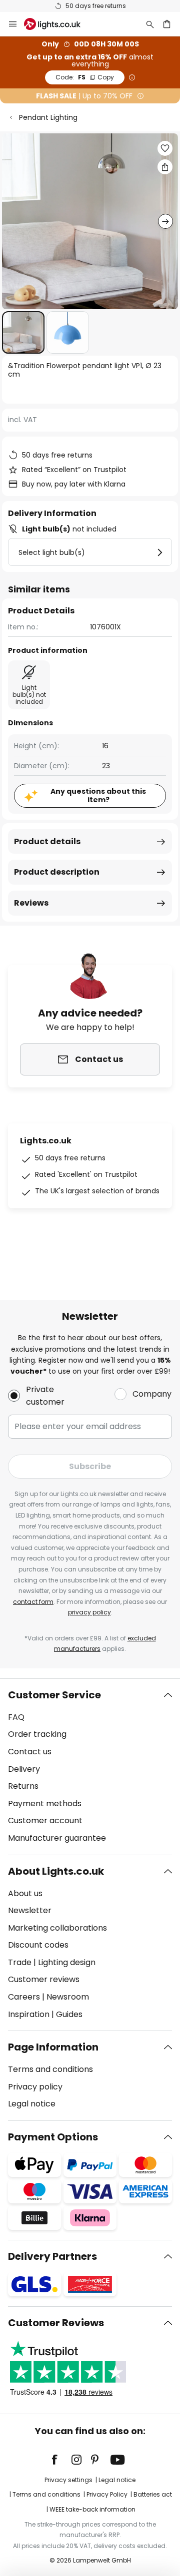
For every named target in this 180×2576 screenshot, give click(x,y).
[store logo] (58, 24)
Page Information (53, 2047)
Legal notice (32, 2104)
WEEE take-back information (92, 2509)
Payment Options (53, 2137)
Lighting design (67, 1962)
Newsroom (68, 1997)
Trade (20, 1962)
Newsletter (30, 1910)
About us (25, 1893)
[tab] (90, 1767)
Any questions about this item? (98, 795)
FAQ (16, 1717)
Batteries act (153, 2494)
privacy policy (89, 1612)
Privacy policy (35, 2087)
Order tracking (37, 1734)
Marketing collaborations (57, 1928)
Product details (47, 841)
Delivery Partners (52, 2256)
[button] (23, 332)
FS (85, 77)
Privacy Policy (107, 2494)
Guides (69, 2014)
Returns (23, 1786)
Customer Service (54, 1695)
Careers (24, 1997)
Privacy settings (68, 2480)
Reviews (31, 903)
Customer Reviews (56, 2323)
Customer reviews (44, 1979)
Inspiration (29, 2014)
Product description (57, 872)
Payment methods (45, 1803)
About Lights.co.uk (56, 1871)
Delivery (24, 1769)
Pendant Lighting (48, 117)
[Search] (150, 24)
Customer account (45, 1820)
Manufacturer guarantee (57, 1838)
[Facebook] (61, 2460)
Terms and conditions (50, 2069)
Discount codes (38, 1945)
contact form (33, 1602)
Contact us (30, 1752)
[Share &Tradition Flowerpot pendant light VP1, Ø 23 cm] (165, 167)
